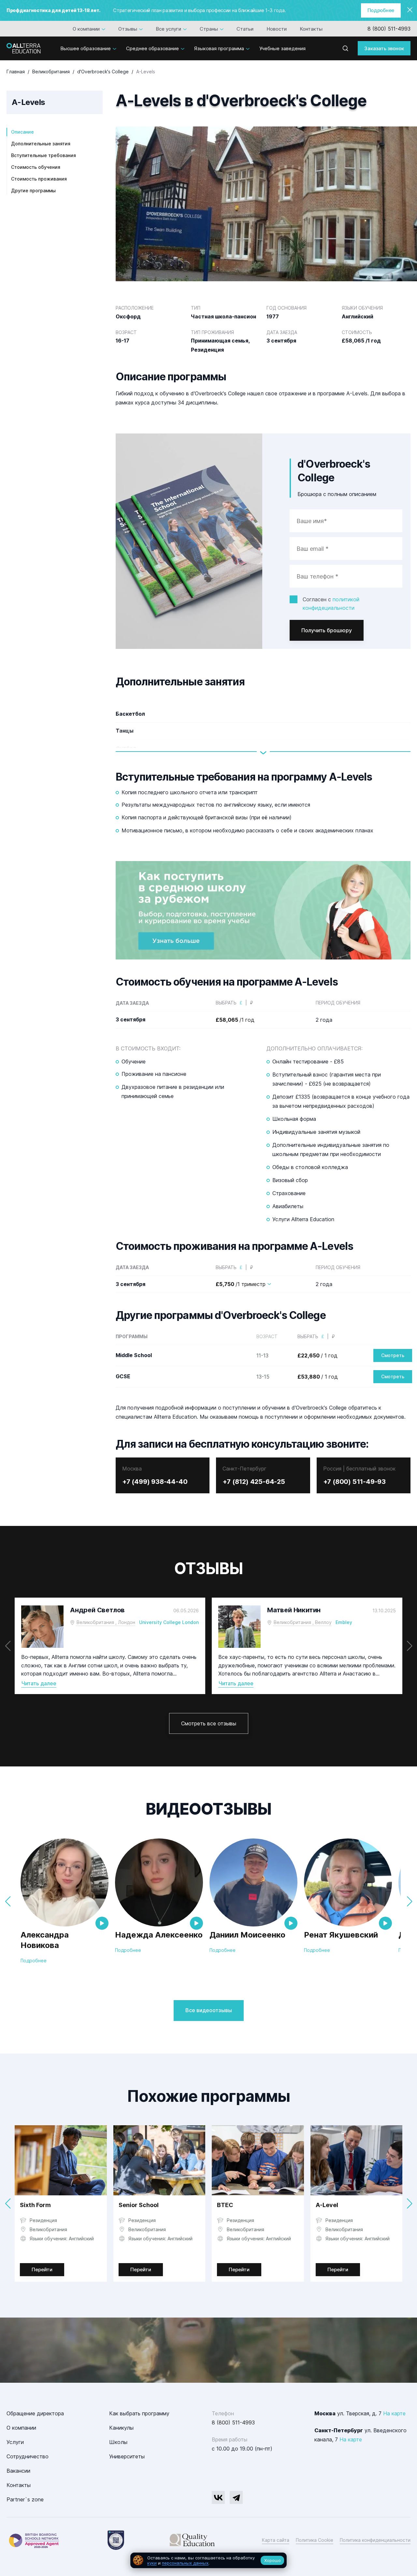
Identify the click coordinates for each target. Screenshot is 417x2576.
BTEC (225, 2205)
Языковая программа (219, 48)
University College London (169, 1622)
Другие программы (33, 190)
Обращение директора (35, 2413)
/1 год (235, 1020)
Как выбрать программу (139, 2413)
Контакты (311, 29)
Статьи (245, 29)
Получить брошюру (327, 630)
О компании (86, 29)
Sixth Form (35, 2205)
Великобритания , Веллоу (303, 1622)
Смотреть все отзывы (209, 1723)
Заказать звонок (384, 48)
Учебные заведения (282, 48)
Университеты (127, 2456)
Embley (344, 1622)
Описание (22, 132)
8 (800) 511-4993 (389, 29)
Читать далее (39, 1683)
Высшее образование (86, 48)
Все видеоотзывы (209, 2010)
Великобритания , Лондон (106, 1622)
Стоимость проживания (39, 179)
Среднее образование (152, 48)
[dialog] (208, 2561)
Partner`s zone (25, 2499)
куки (152, 2563)
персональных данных (185, 2563)
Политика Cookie (315, 2540)
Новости (277, 29)
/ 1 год (317, 1355)
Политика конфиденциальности (375, 2540)
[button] (409, 1646)
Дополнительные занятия (41, 144)
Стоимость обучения (36, 167)
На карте (394, 2413)
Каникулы (121, 2428)
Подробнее (381, 10)
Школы (118, 2442)
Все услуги (168, 29)
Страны (209, 29)
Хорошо (273, 2560)
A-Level (327, 2205)
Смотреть (393, 1355)
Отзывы (128, 29)
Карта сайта (276, 2540)
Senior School (139, 2205)
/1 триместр (241, 1284)
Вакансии (18, 2471)
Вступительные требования (43, 155)
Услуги (15, 2442)
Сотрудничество (28, 2456)
